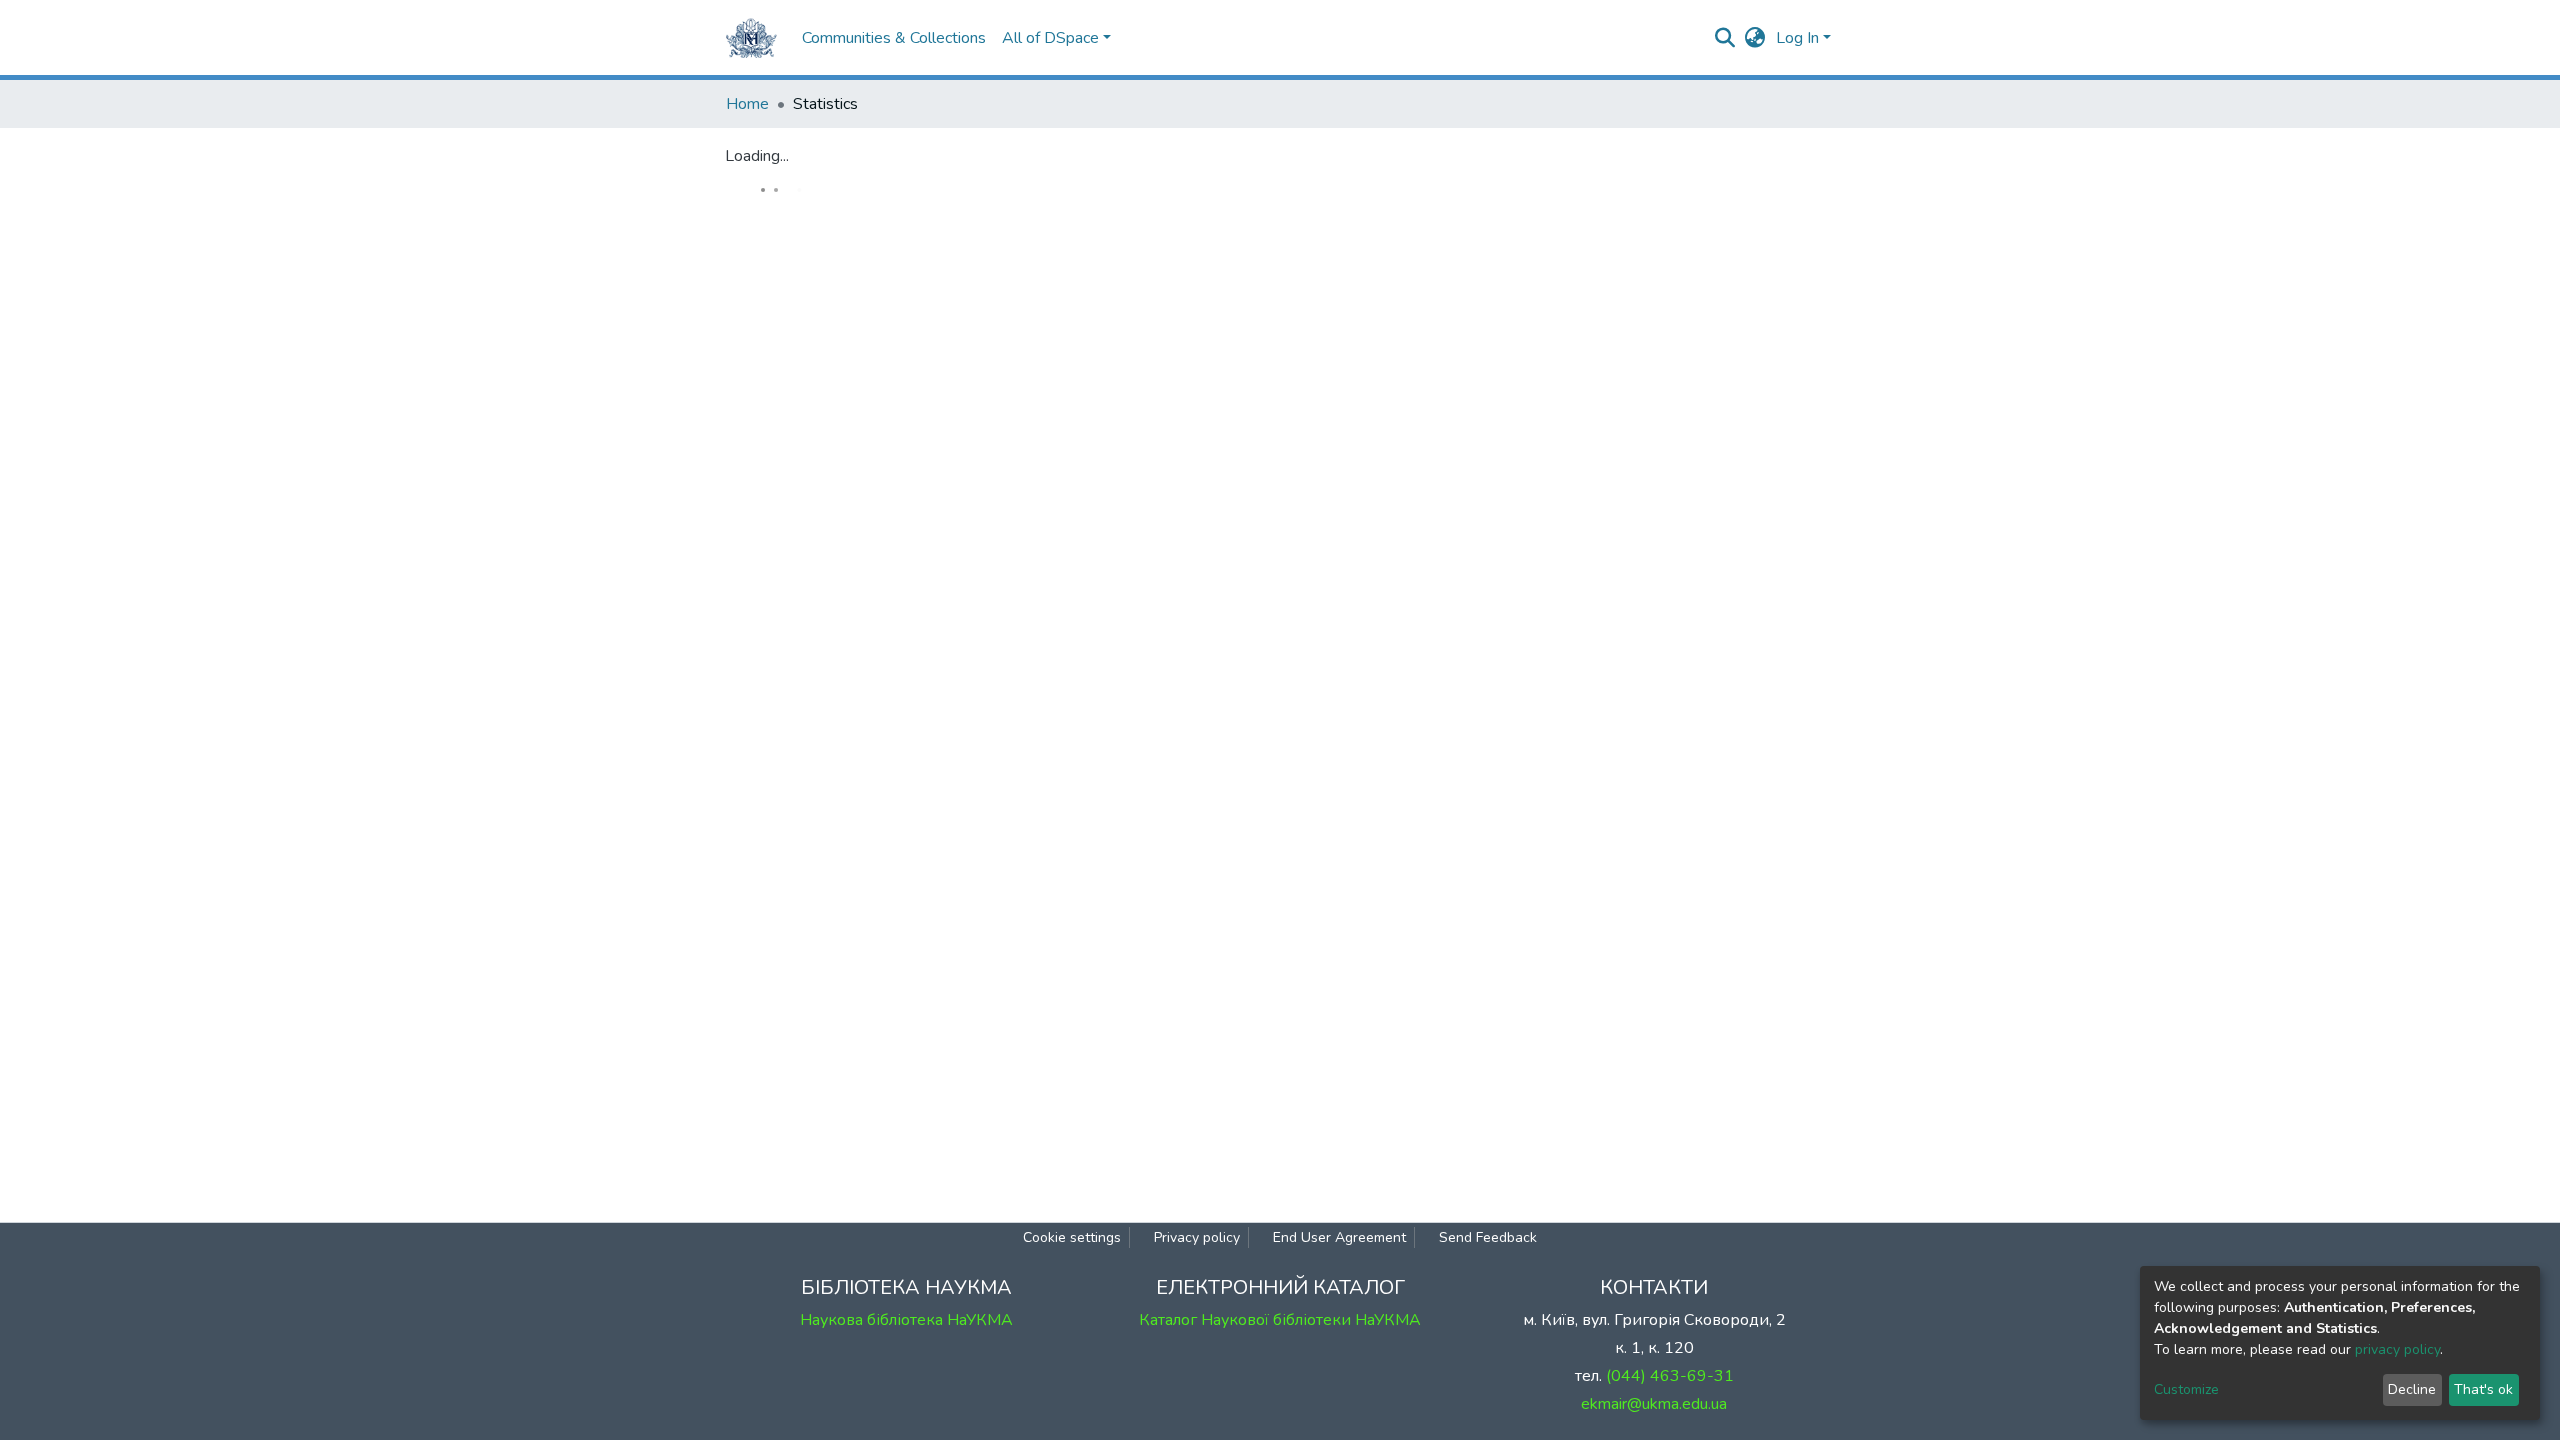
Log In (1797, 38)
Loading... (757, 156)
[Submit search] (1725, 38)
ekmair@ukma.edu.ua (1654, 1404)
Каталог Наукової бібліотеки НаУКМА (1280, 1320)
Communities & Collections (894, 38)
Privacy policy (1197, 1237)
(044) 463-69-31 (1670, 1376)
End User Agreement (1339, 1237)
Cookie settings (1072, 1237)
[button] (1755, 38)
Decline (2412, 1389)
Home (747, 104)
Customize (2186, 1389)
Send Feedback (1488, 1237)
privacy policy (2397, 1349)
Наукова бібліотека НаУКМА (906, 1320)
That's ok (2483, 1389)
